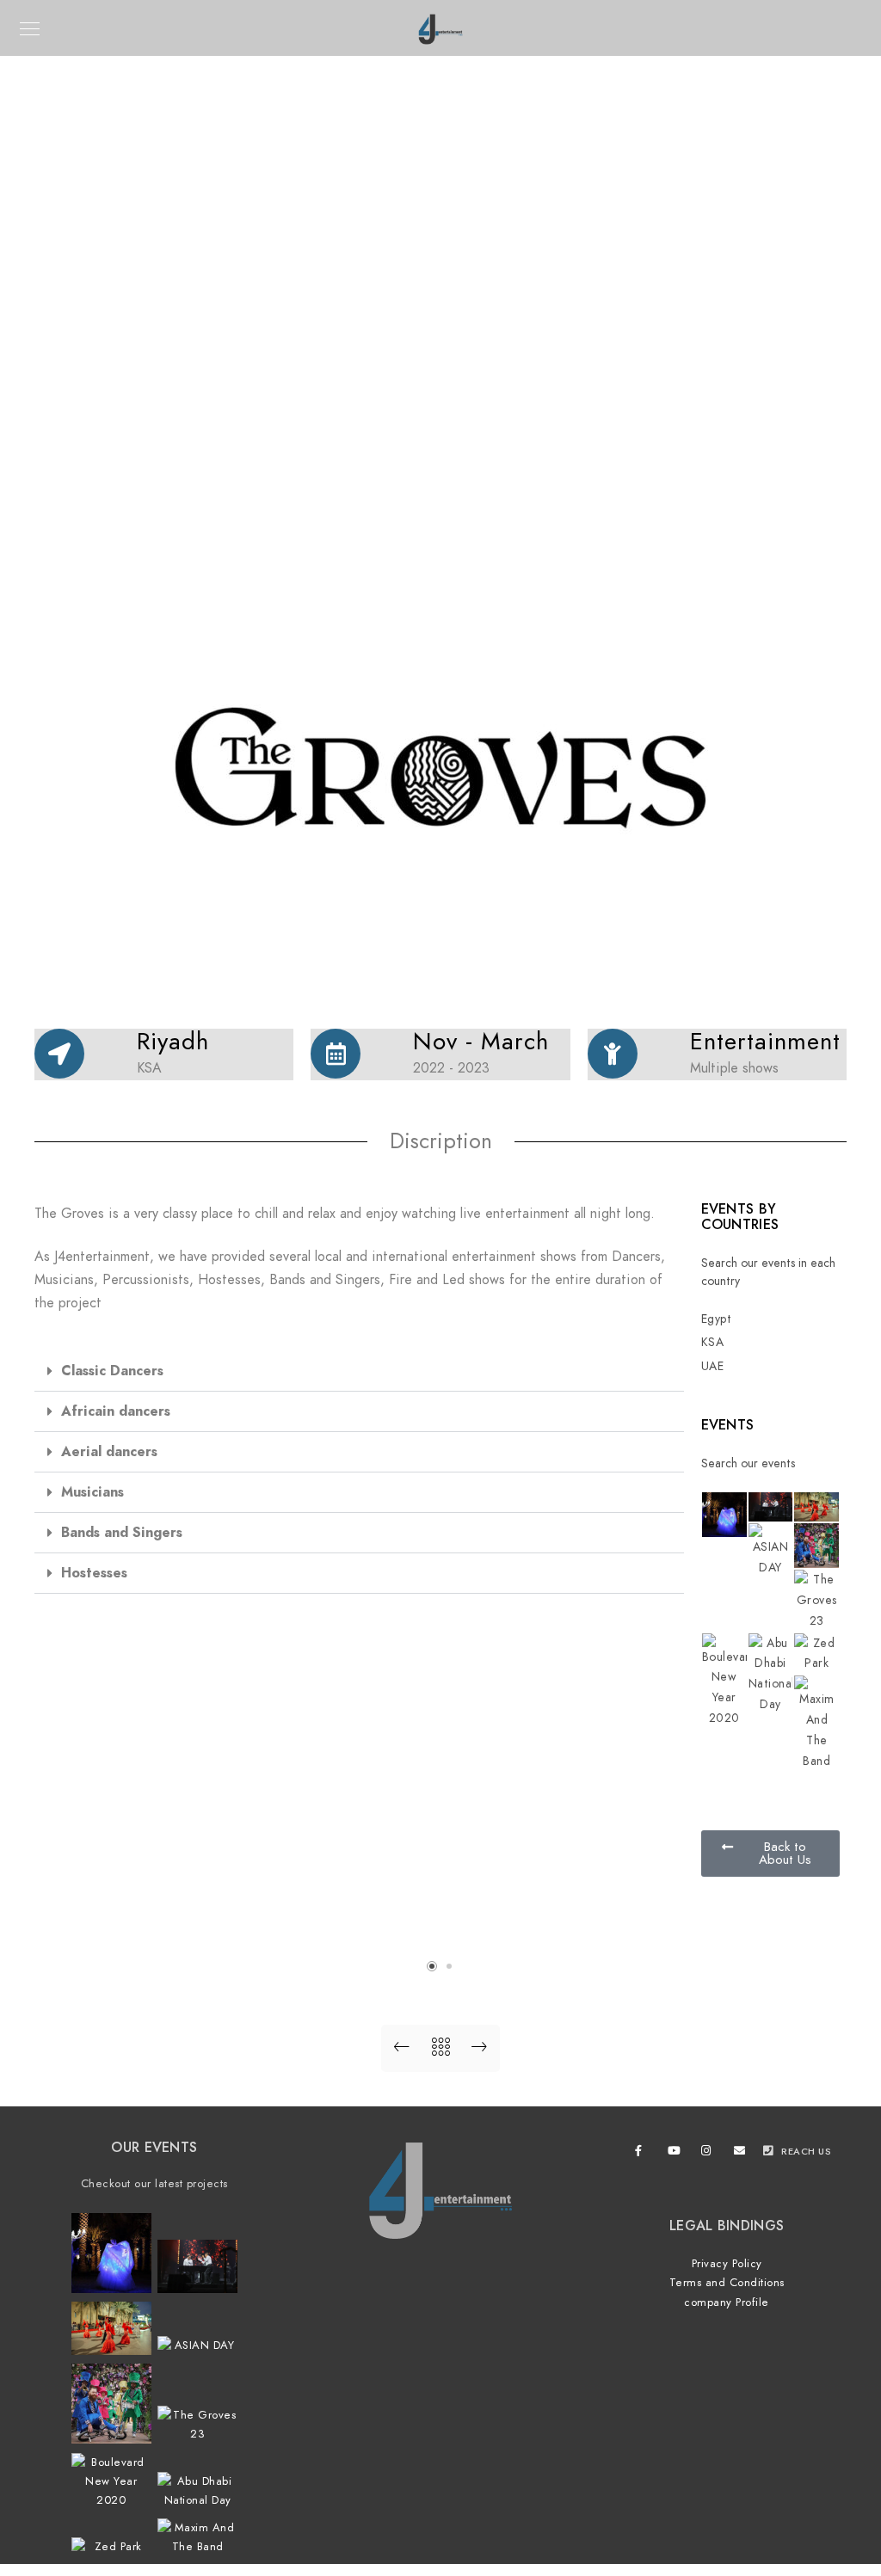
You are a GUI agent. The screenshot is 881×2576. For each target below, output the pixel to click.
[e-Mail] (742, 2154)
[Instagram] (710, 2154)
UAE (713, 1366)
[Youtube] (676, 2154)
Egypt (717, 1319)
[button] (359, 1371)
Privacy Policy (727, 2264)
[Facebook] (644, 2154)
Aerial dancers (109, 1452)
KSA (713, 1342)
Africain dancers (116, 1411)
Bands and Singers (122, 1533)
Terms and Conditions (727, 2283)
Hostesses (94, 1573)
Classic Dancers (112, 1371)
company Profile (727, 2302)
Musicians (92, 1492)
